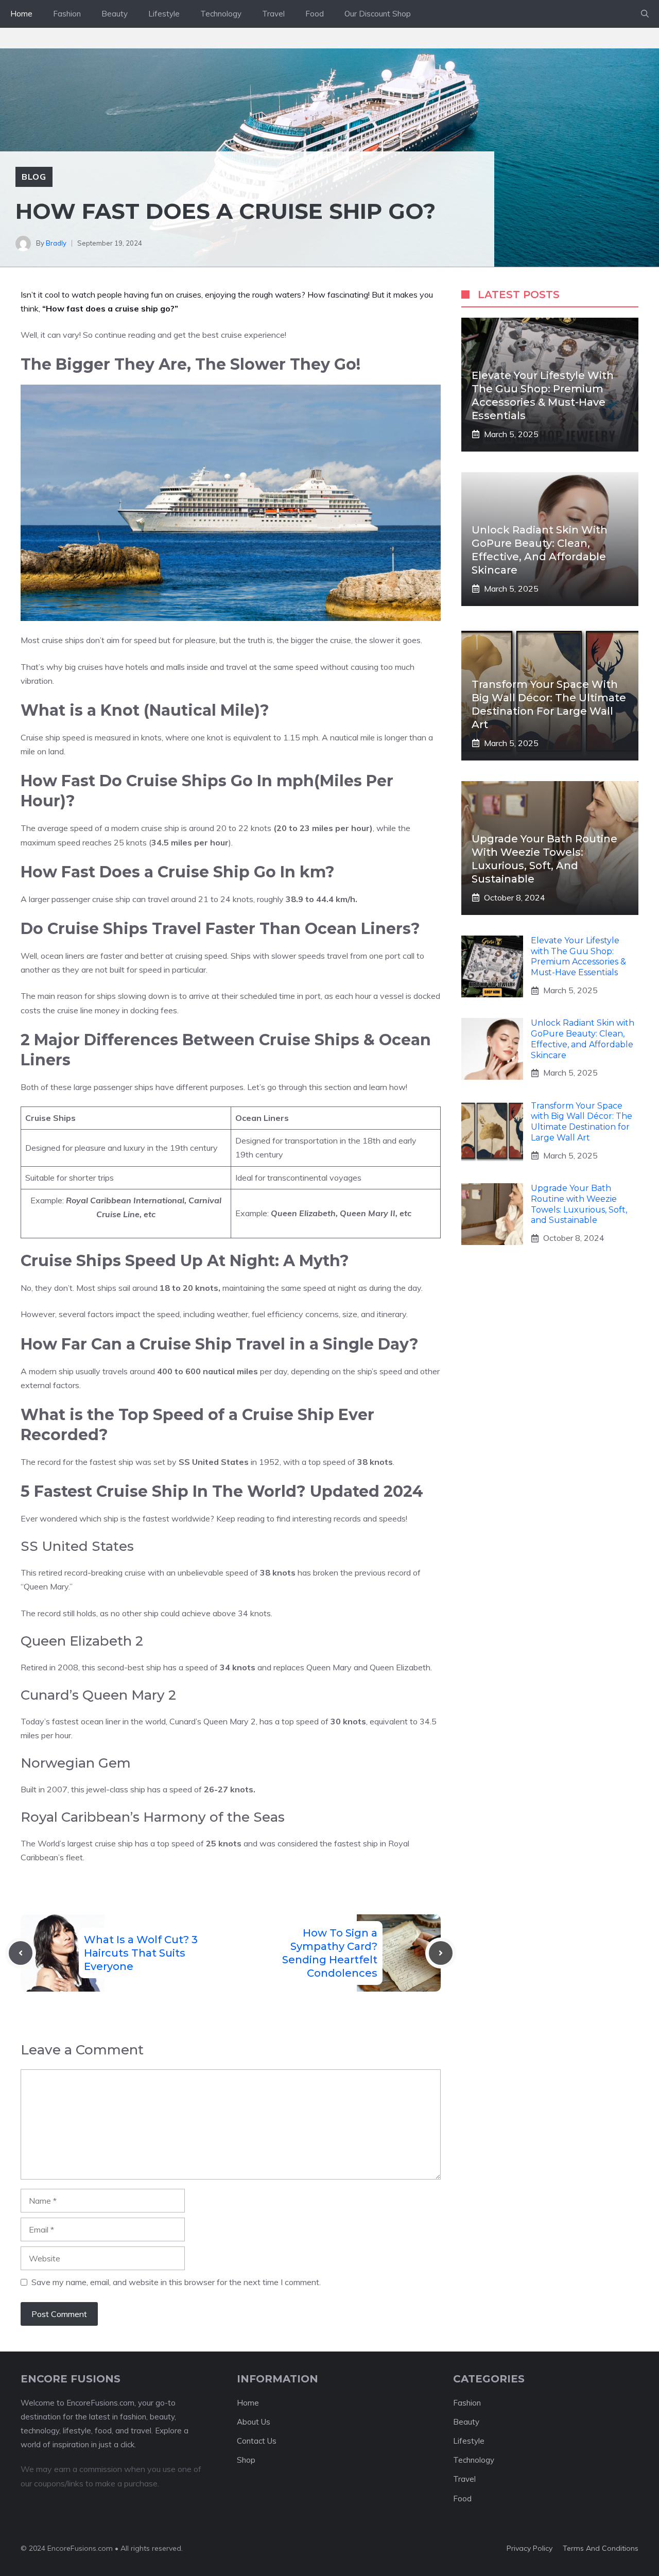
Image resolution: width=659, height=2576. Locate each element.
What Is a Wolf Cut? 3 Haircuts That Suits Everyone (141, 1953)
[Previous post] (21, 1953)
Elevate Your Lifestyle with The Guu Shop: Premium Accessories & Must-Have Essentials (578, 956)
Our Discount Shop (378, 14)
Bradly (56, 243)
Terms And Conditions (601, 2548)
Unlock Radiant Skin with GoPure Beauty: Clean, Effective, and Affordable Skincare (583, 1039)
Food (315, 14)
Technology (221, 14)
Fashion (67, 14)
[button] (645, 14)
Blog (34, 177)
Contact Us (257, 2441)
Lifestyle (164, 14)
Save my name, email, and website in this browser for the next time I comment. (176, 2282)
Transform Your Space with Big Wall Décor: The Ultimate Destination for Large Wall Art (582, 1122)
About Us (254, 2422)
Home (21, 14)
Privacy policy (530, 2548)
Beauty (115, 14)
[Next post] (441, 1953)
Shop (246, 2460)
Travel (273, 14)
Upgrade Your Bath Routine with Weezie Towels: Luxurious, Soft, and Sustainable (579, 1204)
